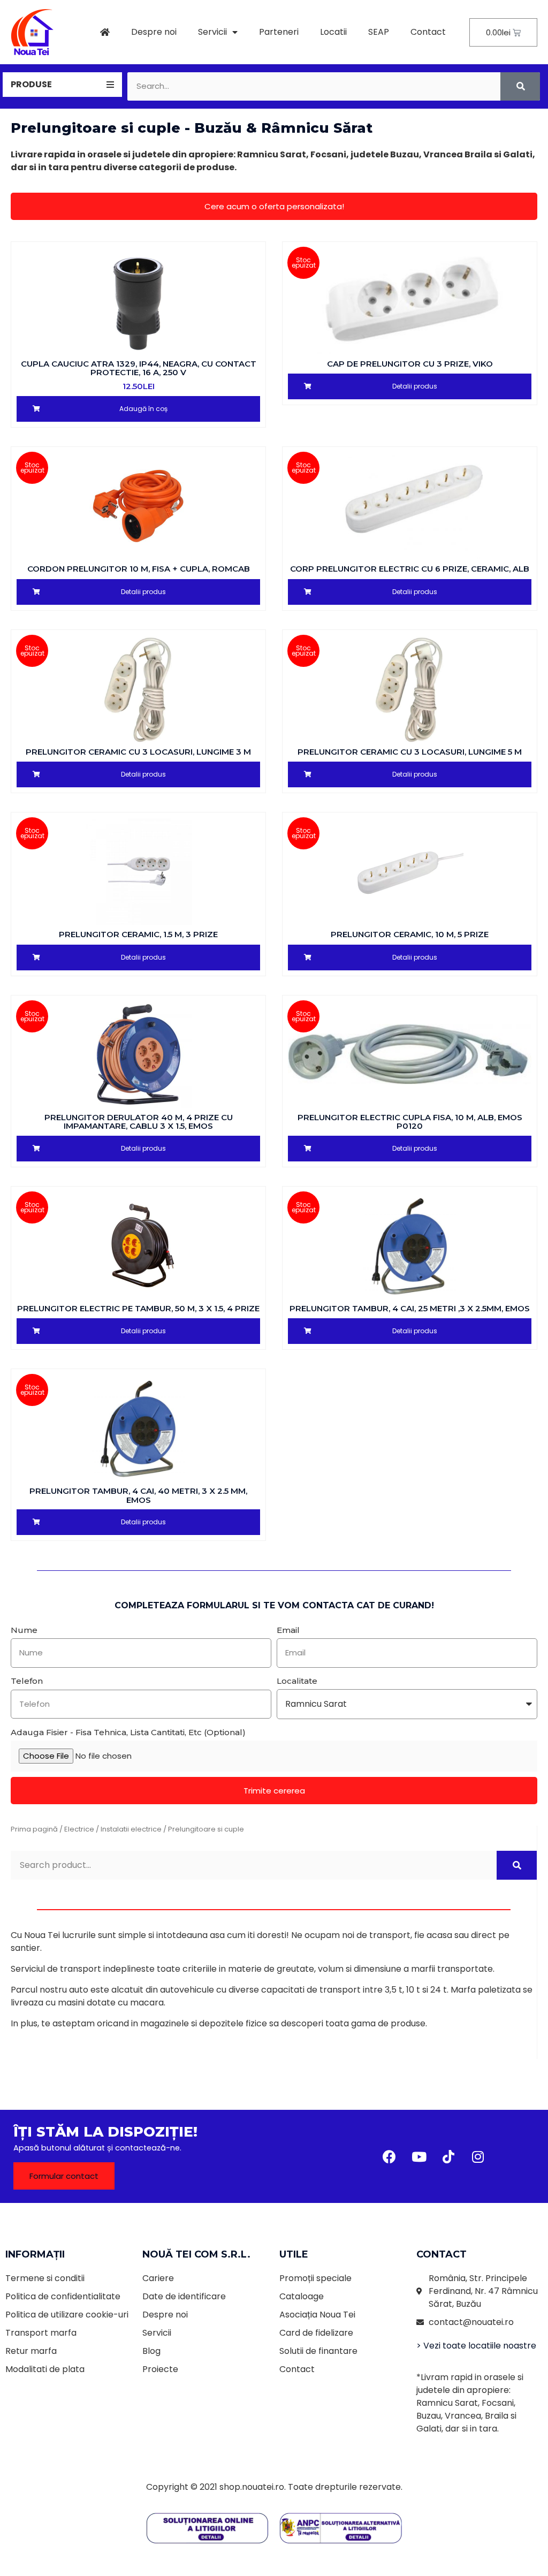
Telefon (27, 1681)
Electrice (79, 1829)
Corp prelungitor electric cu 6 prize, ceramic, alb (410, 569)
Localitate (297, 1681)
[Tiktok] (448, 2156)
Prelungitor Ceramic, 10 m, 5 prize (410, 934)
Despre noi (154, 32)
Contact (428, 32)
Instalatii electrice (131, 1829)
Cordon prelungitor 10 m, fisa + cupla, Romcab (139, 569)
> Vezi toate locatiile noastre (476, 2346)
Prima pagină (34, 1829)
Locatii (333, 32)
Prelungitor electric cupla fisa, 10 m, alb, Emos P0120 (410, 1122)
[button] (274, 206)
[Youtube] (419, 2156)
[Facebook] (390, 2156)
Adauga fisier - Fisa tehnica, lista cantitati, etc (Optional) (128, 1732)
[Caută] (520, 86)
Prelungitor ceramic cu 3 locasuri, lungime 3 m (138, 752)
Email (288, 1630)
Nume (24, 1630)
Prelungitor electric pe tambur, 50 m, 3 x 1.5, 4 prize (138, 1308)
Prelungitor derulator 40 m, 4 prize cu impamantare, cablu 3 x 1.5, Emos (139, 1122)
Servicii (212, 32)
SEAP (379, 32)
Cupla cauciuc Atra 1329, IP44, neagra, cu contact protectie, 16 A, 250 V (139, 368)
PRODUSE (31, 84)
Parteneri (279, 32)
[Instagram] (478, 2156)
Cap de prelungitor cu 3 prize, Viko (410, 364)
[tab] (62, 85)
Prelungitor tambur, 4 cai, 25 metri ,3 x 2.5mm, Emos (410, 1308)
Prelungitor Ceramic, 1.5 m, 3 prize (138, 934)
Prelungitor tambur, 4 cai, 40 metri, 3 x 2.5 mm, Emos (138, 1495)
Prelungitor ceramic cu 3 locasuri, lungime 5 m (410, 752)
